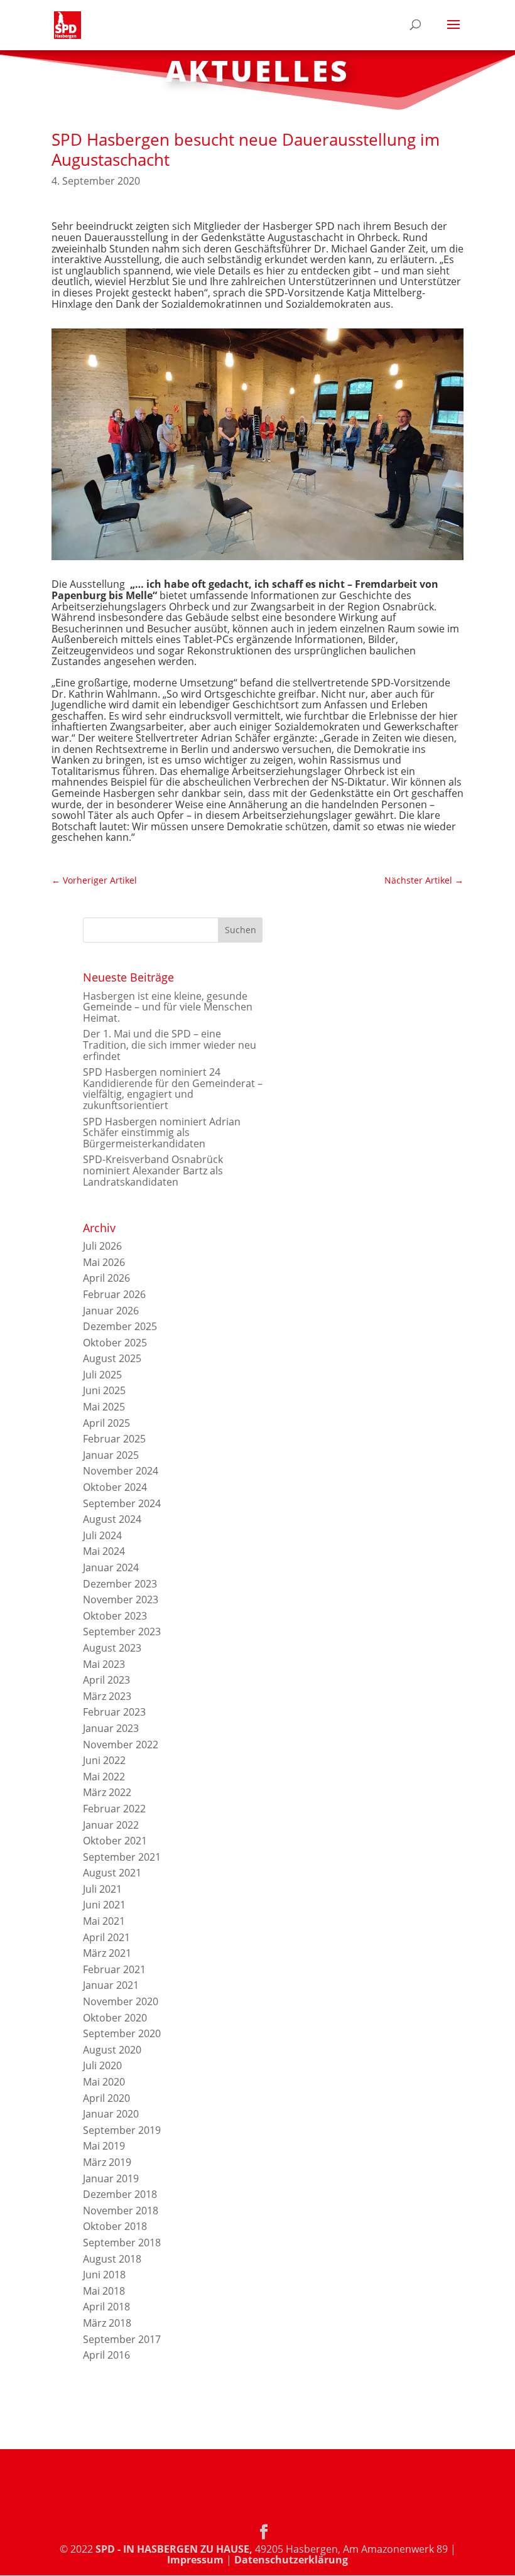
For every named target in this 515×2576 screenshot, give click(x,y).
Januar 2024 (111, 1567)
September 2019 (122, 2130)
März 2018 (107, 2323)
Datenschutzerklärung (291, 2560)
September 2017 (122, 2339)
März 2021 (107, 1953)
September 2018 (122, 2243)
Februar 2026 (114, 1294)
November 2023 (121, 1599)
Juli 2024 (102, 1535)
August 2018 (112, 2259)
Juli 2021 (102, 1889)
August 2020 (112, 2050)
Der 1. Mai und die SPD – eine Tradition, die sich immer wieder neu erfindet (170, 1045)
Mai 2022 (104, 1777)
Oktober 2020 (115, 2018)
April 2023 (106, 1680)
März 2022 (107, 1792)
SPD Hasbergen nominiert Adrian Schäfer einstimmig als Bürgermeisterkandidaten (162, 1133)
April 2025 (106, 1423)
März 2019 (107, 2162)
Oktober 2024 (115, 1487)
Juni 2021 (104, 1905)
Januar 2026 (111, 1311)
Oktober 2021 (115, 1841)
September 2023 (122, 1632)
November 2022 (121, 1745)
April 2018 (106, 2307)
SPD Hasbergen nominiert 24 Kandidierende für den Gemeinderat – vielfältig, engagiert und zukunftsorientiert (173, 1089)
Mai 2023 (104, 1664)
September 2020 (122, 2033)
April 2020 (106, 2098)
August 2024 (112, 1519)
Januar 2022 (111, 1825)
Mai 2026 (104, 1262)
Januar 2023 (111, 1728)
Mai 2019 (104, 2146)
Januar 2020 (111, 2114)
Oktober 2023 (115, 1616)
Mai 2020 (104, 2082)
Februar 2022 (114, 1809)
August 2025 (112, 1358)
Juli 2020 (102, 2065)
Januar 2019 (111, 2178)
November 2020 (121, 2001)
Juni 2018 (104, 2275)
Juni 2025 (104, 1390)
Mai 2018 (104, 2291)
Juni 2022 (104, 1760)
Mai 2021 (104, 1921)
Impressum (195, 2560)
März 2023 (107, 1696)
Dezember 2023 (120, 1584)
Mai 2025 (104, 1407)
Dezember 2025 (120, 1326)
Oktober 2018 (115, 2226)
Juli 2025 (102, 1375)
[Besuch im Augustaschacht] (257, 560)
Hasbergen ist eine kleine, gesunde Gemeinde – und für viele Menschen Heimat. (168, 1007)
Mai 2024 (104, 1551)
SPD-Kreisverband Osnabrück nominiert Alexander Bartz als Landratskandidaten (153, 1170)
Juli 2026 (102, 1246)
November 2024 (121, 1471)
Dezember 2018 (120, 2194)
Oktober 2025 (115, 1343)
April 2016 (106, 2355)
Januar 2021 (111, 1985)
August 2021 (112, 1873)
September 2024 (122, 1503)
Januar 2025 (111, 1455)
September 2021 (122, 1857)
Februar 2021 (114, 1969)
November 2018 (121, 2211)
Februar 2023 (114, 1712)
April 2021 (106, 1937)
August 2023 (112, 1648)
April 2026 (106, 1278)
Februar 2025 (114, 1439)
